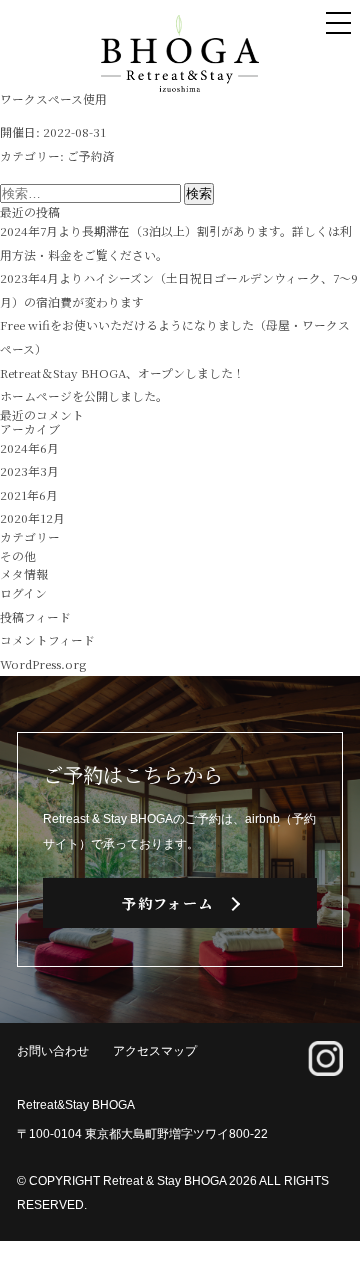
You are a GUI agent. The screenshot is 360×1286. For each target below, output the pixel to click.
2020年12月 (32, 517)
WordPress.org (43, 663)
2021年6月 (29, 494)
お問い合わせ (53, 1051)
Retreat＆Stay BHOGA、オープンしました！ (122, 372)
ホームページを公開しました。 (84, 395)
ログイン (23, 592)
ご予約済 (91, 155)
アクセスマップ (155, 1051)
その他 (18, 555)
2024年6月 (29, 447)
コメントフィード (47, 639)
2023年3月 (29, 470)
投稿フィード (35, 616)
